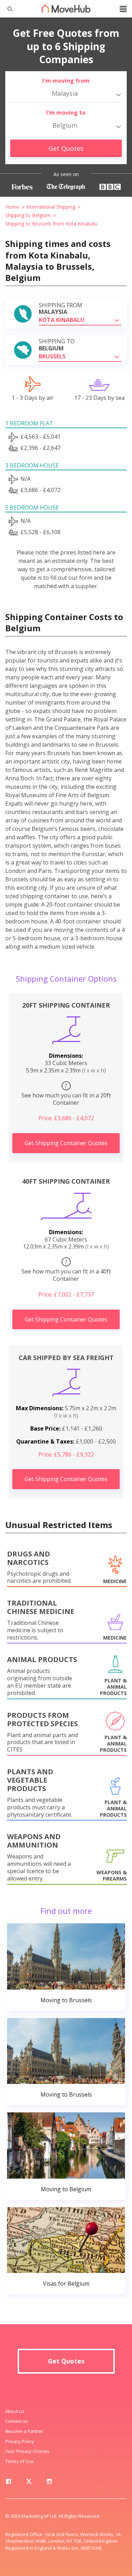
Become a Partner (24, 2431)
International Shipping (51, 207)
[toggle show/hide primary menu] (123, 9)
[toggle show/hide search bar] (7, 9)
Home (12, 207)
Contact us (17, 2421)
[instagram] (49, 2483)
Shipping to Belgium (28, 215)
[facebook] (8, 2483)
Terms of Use (20, 2461)
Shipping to (57, 345)
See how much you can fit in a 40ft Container (66, 1270)
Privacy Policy (20, 2441)
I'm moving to (66, 113)
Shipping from (61, 309)
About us (15, 2411)
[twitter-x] (29, 2483)
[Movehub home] (66, 8)
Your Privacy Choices (27, 2451)
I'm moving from (66, 81)
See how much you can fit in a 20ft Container (66, 1094)
